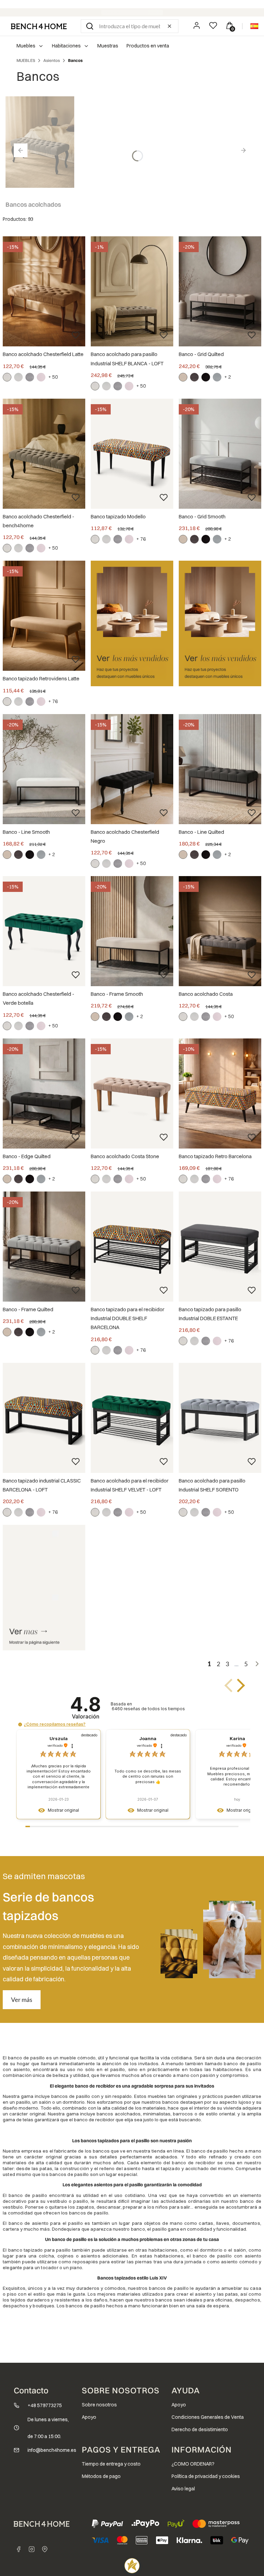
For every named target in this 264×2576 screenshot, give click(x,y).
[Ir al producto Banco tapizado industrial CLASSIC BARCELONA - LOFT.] (44, 1418)
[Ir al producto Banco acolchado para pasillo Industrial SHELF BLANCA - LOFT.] (132, 291)
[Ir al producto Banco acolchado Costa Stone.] (132, 1093)
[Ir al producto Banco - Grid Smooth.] (220, 454)
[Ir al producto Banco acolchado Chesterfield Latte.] (44, 291)
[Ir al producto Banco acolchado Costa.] (220, 931)
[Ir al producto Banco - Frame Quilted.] (44, 1247)
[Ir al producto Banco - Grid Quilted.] (220, 291)
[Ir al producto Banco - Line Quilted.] (220, 769)
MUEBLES (26, 60)
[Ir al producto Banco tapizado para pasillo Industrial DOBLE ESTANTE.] (220, 1247)
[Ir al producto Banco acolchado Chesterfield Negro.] (132, 769)
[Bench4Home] (45, 2549)
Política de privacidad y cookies (206, 2476)
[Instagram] (32, 2549)
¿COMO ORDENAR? (193, 2464)
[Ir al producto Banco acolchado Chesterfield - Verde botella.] (44, 931)
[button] (90, 26)
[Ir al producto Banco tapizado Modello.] (132, 454)
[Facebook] (19, 2549)
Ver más (22, 2000)
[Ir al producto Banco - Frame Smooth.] (132, 931)
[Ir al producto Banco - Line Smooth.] (44, 769)
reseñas (148, 1709)
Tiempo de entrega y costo (111, 2464)
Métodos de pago (101, 2476)
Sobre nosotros (99, 2405)
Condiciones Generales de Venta (208, 2417)
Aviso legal (183, 2489)
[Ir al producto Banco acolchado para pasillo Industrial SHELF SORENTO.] (220, 1418)
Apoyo (89, 2417)
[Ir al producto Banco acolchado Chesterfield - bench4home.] (44, 454)
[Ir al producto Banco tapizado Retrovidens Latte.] (44, 616)
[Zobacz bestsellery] (132, 623)
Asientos (52, 60)
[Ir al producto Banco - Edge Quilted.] (44, 1093)
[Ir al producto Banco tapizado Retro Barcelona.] (220, 1093)
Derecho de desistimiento (200, 2429)
